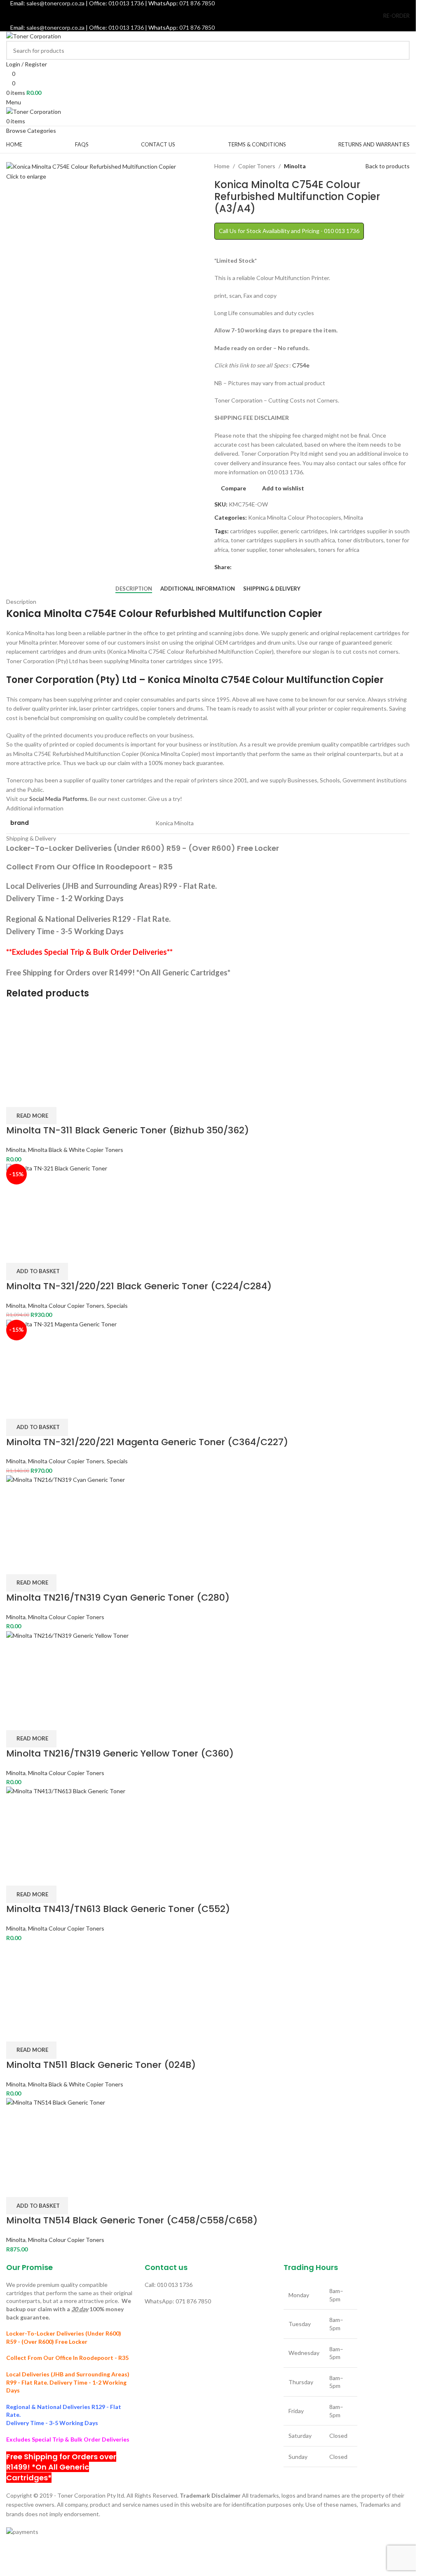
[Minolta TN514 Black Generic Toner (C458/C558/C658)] (208, 2137)
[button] (37, 1272)
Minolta (295, 166)
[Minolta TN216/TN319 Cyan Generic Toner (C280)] (208, 1514)
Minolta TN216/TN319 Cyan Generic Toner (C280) (118, 1598)
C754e (301, 365)
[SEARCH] (400, 50)
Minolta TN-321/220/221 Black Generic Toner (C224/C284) (139, 1286)
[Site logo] (34, 36)
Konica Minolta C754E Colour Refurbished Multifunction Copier (164, 613)
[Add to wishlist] (60, 1097)
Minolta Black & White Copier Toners (76, 1150)
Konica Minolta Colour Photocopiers (295, 517)
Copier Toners (257, 166)
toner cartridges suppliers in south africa (283, 540)
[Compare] (16, 1097)
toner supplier (249, 550)
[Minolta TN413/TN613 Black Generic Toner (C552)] (208, 1826)
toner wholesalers (292, 550)
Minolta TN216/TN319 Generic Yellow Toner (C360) (120, 1753)
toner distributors (361, 540)
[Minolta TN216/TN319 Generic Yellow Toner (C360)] (208, 1670)
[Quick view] (38, 1097)
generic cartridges (304, 531)
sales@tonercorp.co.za (55, 27)
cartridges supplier (254, 531)
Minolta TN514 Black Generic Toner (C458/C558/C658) (132, 2220)
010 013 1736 (126, 27)
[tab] (134, 589)
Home (222, 166)
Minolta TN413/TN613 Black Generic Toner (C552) (118, 1909)
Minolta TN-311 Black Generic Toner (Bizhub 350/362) (128, 1130)
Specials (117, 1306)
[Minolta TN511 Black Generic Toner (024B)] (208, 1982)
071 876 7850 (197, 27)
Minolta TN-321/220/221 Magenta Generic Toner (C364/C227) (147, 1442)
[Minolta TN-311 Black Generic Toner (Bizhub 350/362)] (208, 1047)
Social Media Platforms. (59, 799)
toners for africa (339, 550)
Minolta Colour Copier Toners (66, 1306)
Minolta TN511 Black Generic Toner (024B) (101, 2065)
